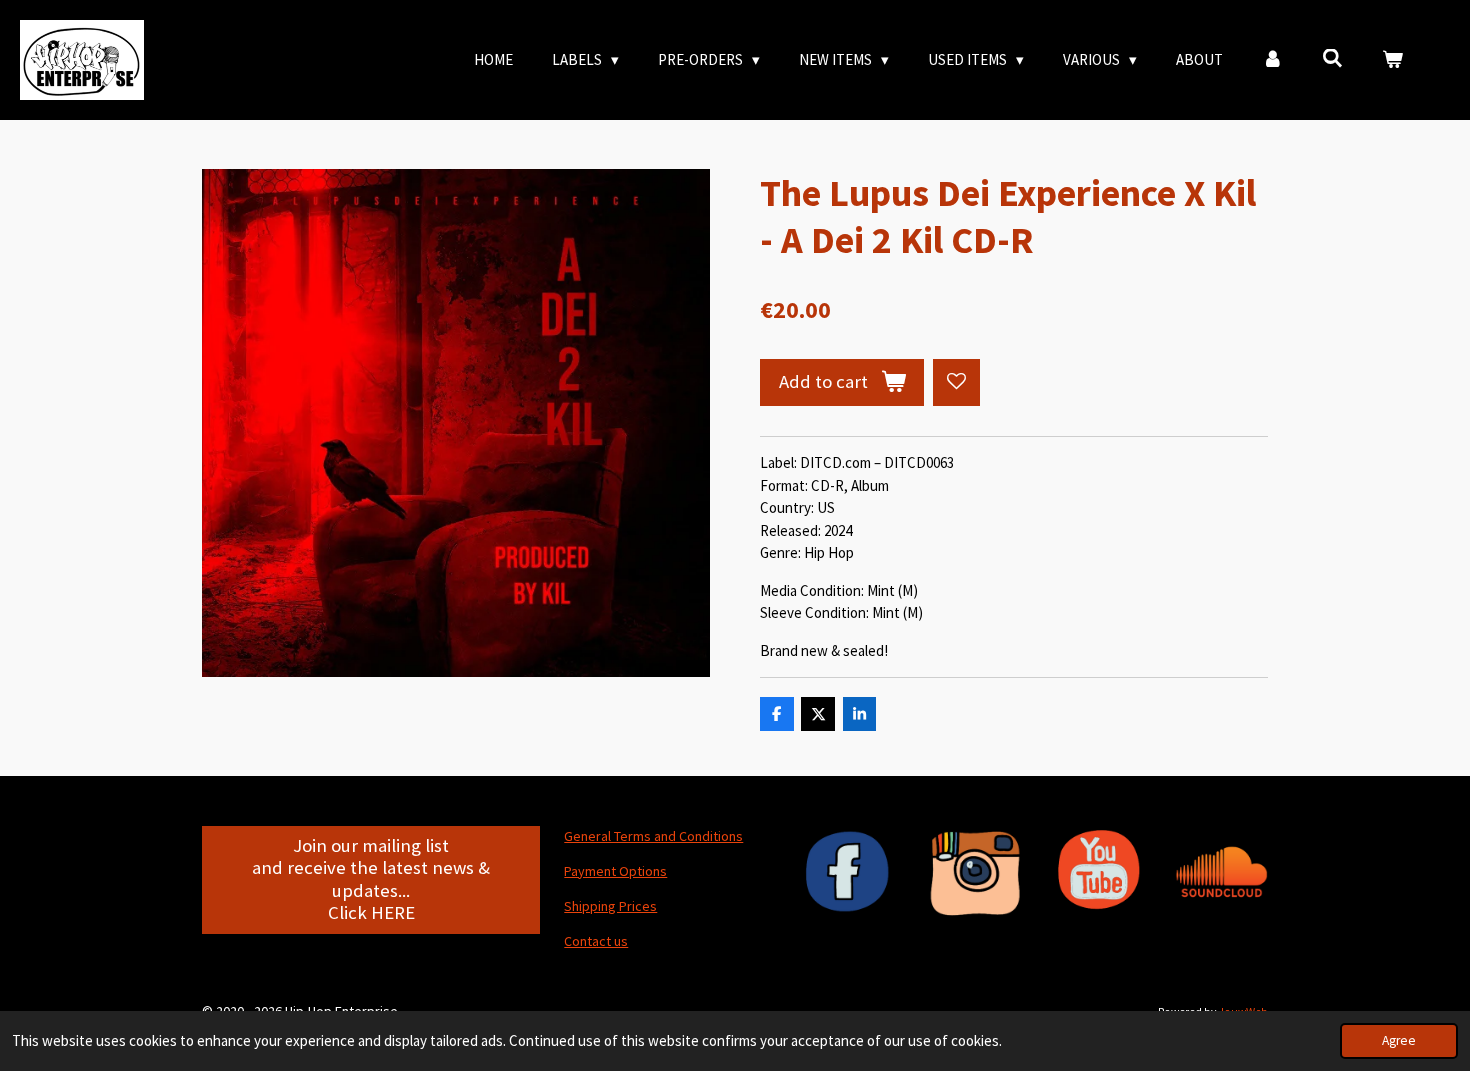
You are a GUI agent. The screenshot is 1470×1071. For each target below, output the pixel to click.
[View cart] (1392, 60)
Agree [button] (1399, 1040)
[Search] (1332, 58)
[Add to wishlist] (956, 382)
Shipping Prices (610, 906)
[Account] (1272, 60)
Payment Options (615, 871)
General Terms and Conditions (653, 836)
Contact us (596, 941)
